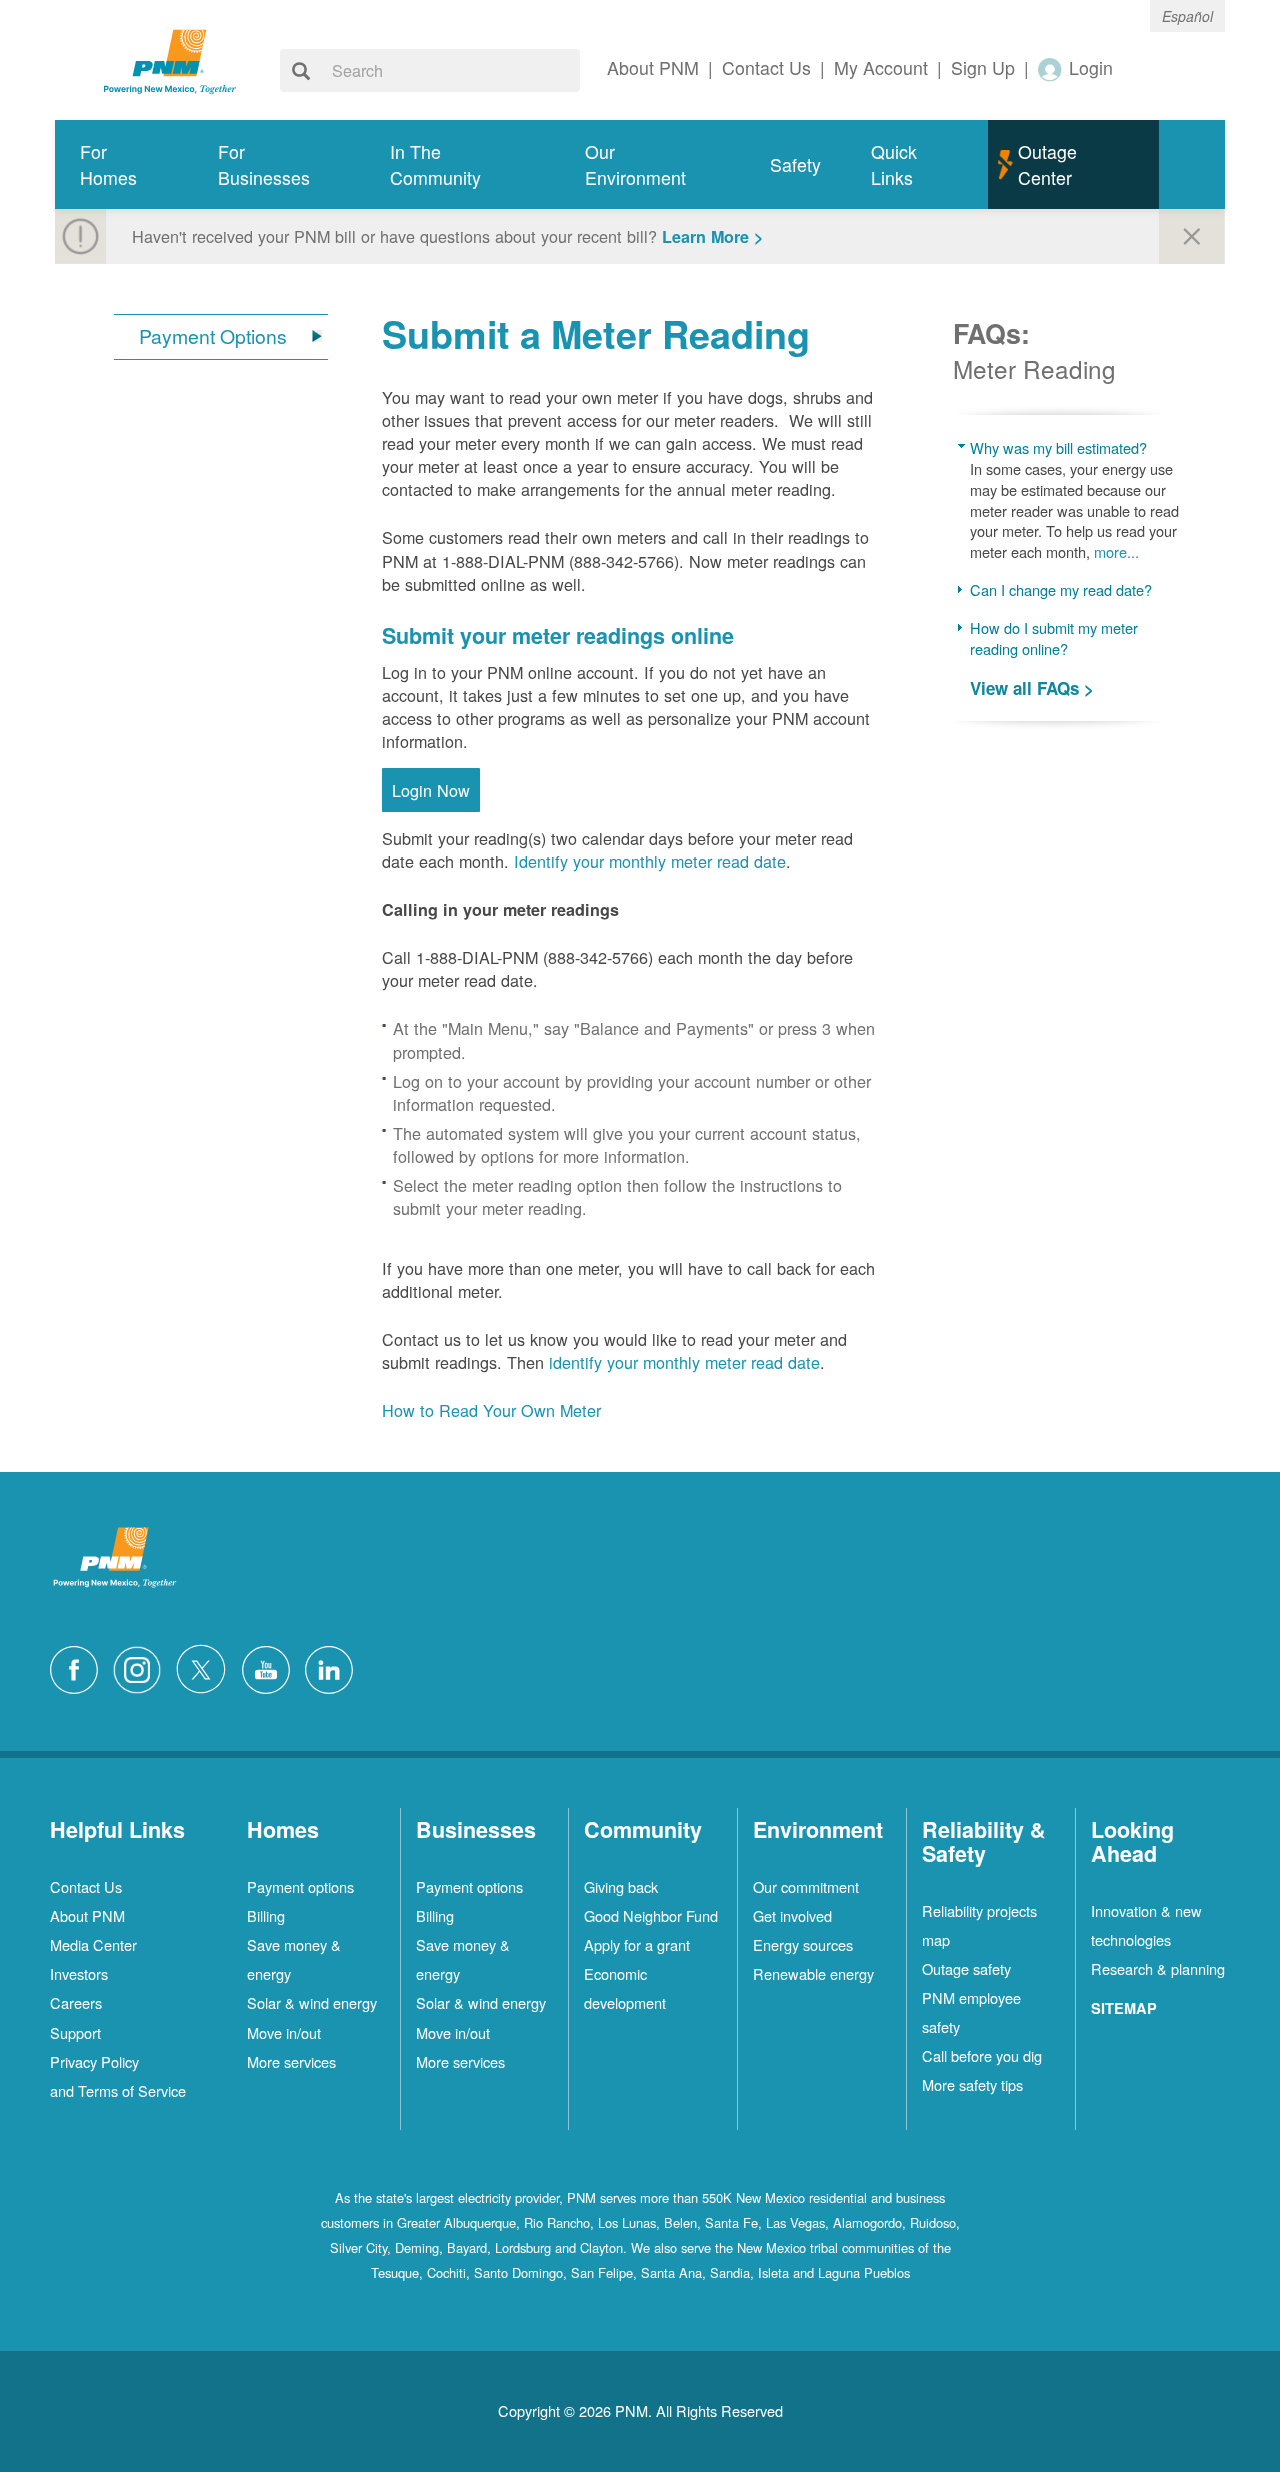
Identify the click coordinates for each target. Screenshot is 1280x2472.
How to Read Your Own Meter (491, 1410)
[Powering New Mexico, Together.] (170, 59)
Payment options (300, 1886)
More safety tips (972, 2084)
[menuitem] (124, 164)
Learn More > (712, 236)
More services (291, 2061)
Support (75, 2032)
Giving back (621, 1886)
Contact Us (86, 1886)
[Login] (1051, 68)
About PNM (87, 1915)
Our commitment (806, 1886)
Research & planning (1158, 1968)
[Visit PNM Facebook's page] (79, 1667)
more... (1116, 551)
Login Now (431, 790)
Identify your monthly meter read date (650, 861)
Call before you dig (982, 2055)
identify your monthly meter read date (684, 1362)
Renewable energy (813, 1973)
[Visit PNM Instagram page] (142, 1667)
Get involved (792, 1915)
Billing (266, 1915)
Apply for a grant (637, 1944)
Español (1187, 16)
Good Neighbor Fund (651, 1915)
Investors (79, 1973)
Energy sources (803, 1944)
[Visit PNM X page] (206, 1667)
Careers (76, 2002)
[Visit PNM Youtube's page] (271, 1667)
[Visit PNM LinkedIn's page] (334, 1667)
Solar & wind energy (312, 2002)
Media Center (93, 1944)
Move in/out (284, 2032)
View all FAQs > (1032, 688)
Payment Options (213, 336)
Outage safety (966, 1968)
